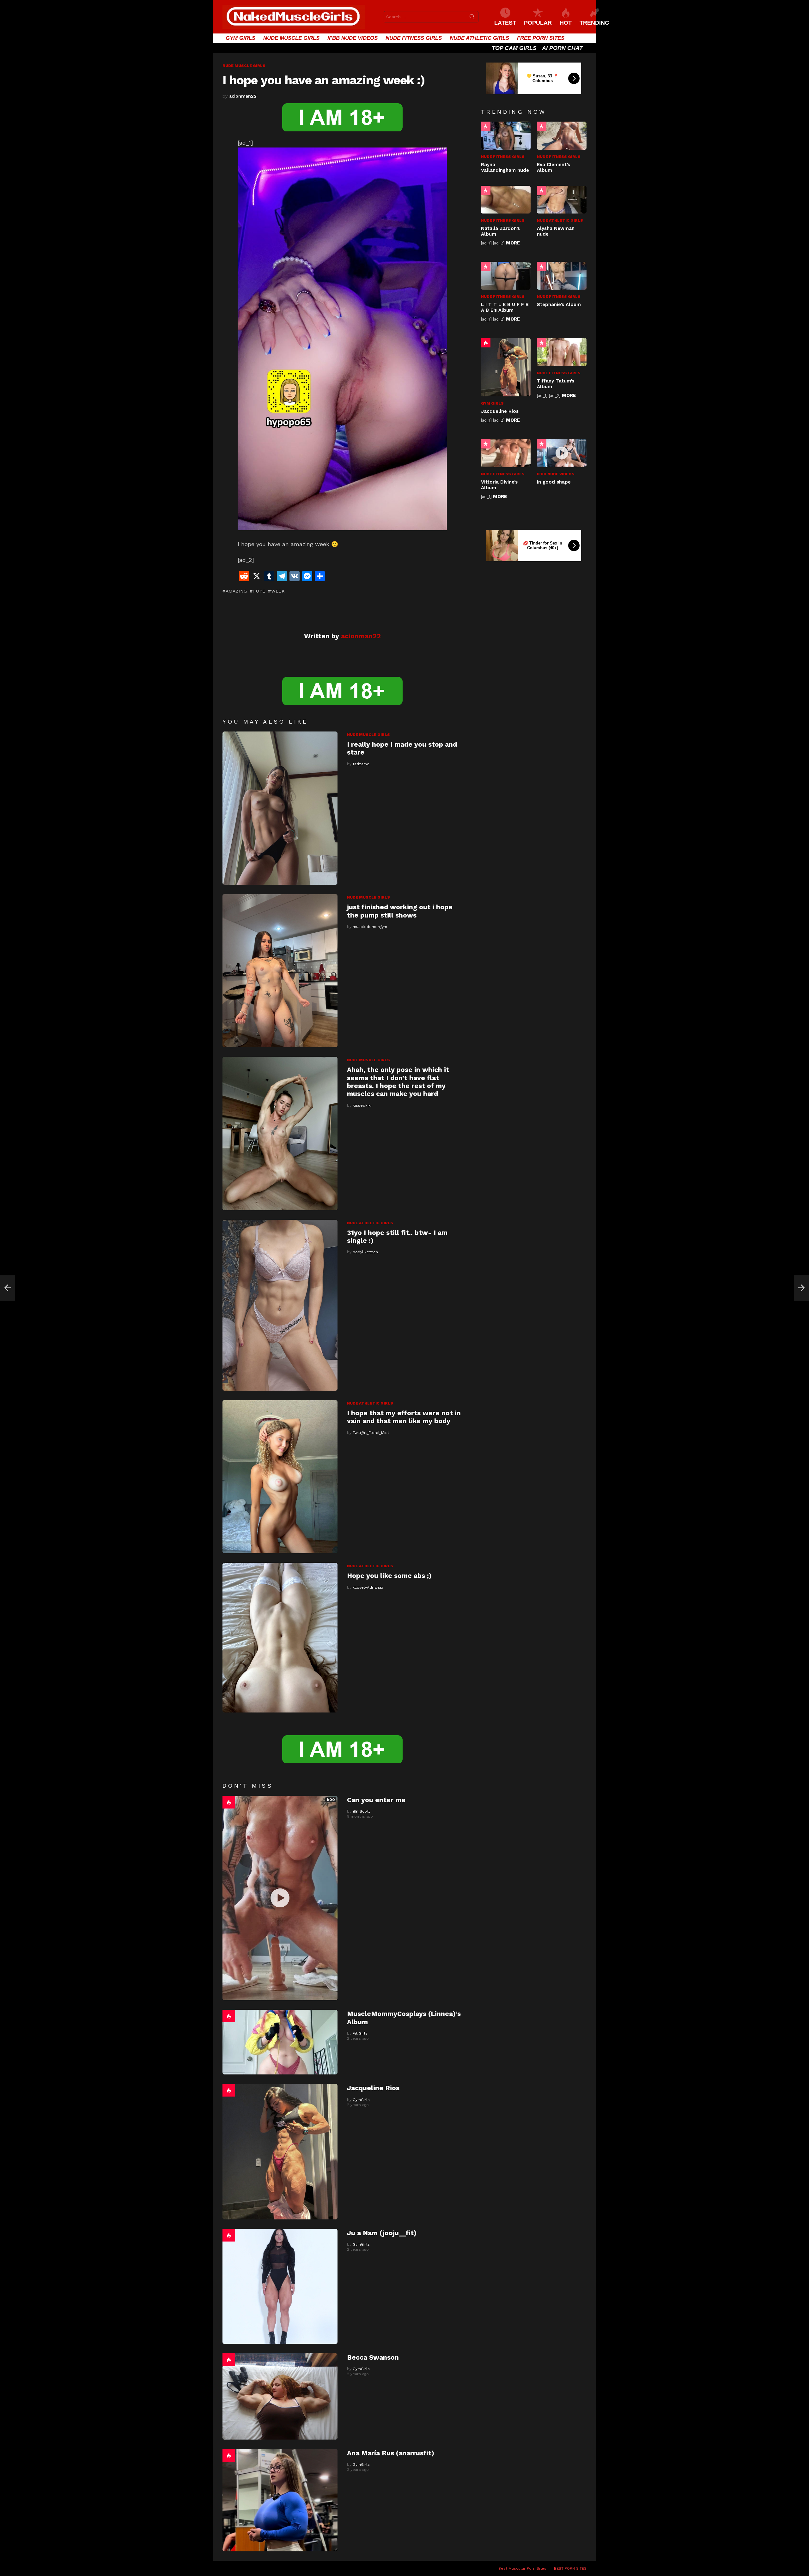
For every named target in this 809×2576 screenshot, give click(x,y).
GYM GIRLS (240, 38)
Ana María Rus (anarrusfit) (391, 2453)
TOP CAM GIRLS (514, 48)
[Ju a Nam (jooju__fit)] (280, 2286)
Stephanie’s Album (559, 304)
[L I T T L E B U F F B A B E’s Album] (506, 276)
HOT (566, 23)
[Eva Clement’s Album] (562, 135)
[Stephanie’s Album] (562, 276)
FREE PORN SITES (541, 38)
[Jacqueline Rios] (280, 2152)
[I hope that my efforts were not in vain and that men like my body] (280, 1477)
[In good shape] (562, 453)
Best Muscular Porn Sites (522, 2568)
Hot (229, 1802)
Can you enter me (376, 1800)
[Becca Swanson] (280, 2396)
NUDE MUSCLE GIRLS (291, 38)
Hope (259, 591)
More (513, 243)
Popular (486, 126)
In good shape (554, 482)
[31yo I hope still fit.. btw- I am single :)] (280, 1305)
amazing (236, 591)
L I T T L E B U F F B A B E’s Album (505, 307)
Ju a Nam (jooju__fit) (382, 2233)
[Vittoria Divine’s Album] (506, 453)
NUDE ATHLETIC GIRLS (479, 38)
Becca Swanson (373, 2357)
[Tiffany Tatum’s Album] (562, 352)
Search (472, 18)
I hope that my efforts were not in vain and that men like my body (404, 1417)
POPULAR (538, 23)
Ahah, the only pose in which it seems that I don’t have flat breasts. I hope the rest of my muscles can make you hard (398, 1082)
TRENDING (594, 23)
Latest (505, 23)
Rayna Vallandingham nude (505, 167)
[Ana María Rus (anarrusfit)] (280, 2500)
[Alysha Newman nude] (562, 200)
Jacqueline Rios (373, 2088)
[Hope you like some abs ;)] (280, 1638)
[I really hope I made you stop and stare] (280, 808)
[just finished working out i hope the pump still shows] (280, 971)
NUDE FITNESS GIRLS (414, 38)
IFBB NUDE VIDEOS (353, 38)
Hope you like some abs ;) (389, 1576)
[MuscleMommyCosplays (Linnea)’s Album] (280, 2042)
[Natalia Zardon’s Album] (506, 200)
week (278, 591)
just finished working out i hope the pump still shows (400, 911)
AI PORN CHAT (562, 48)
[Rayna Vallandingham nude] (506, 135)
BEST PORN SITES (570, 2568)
